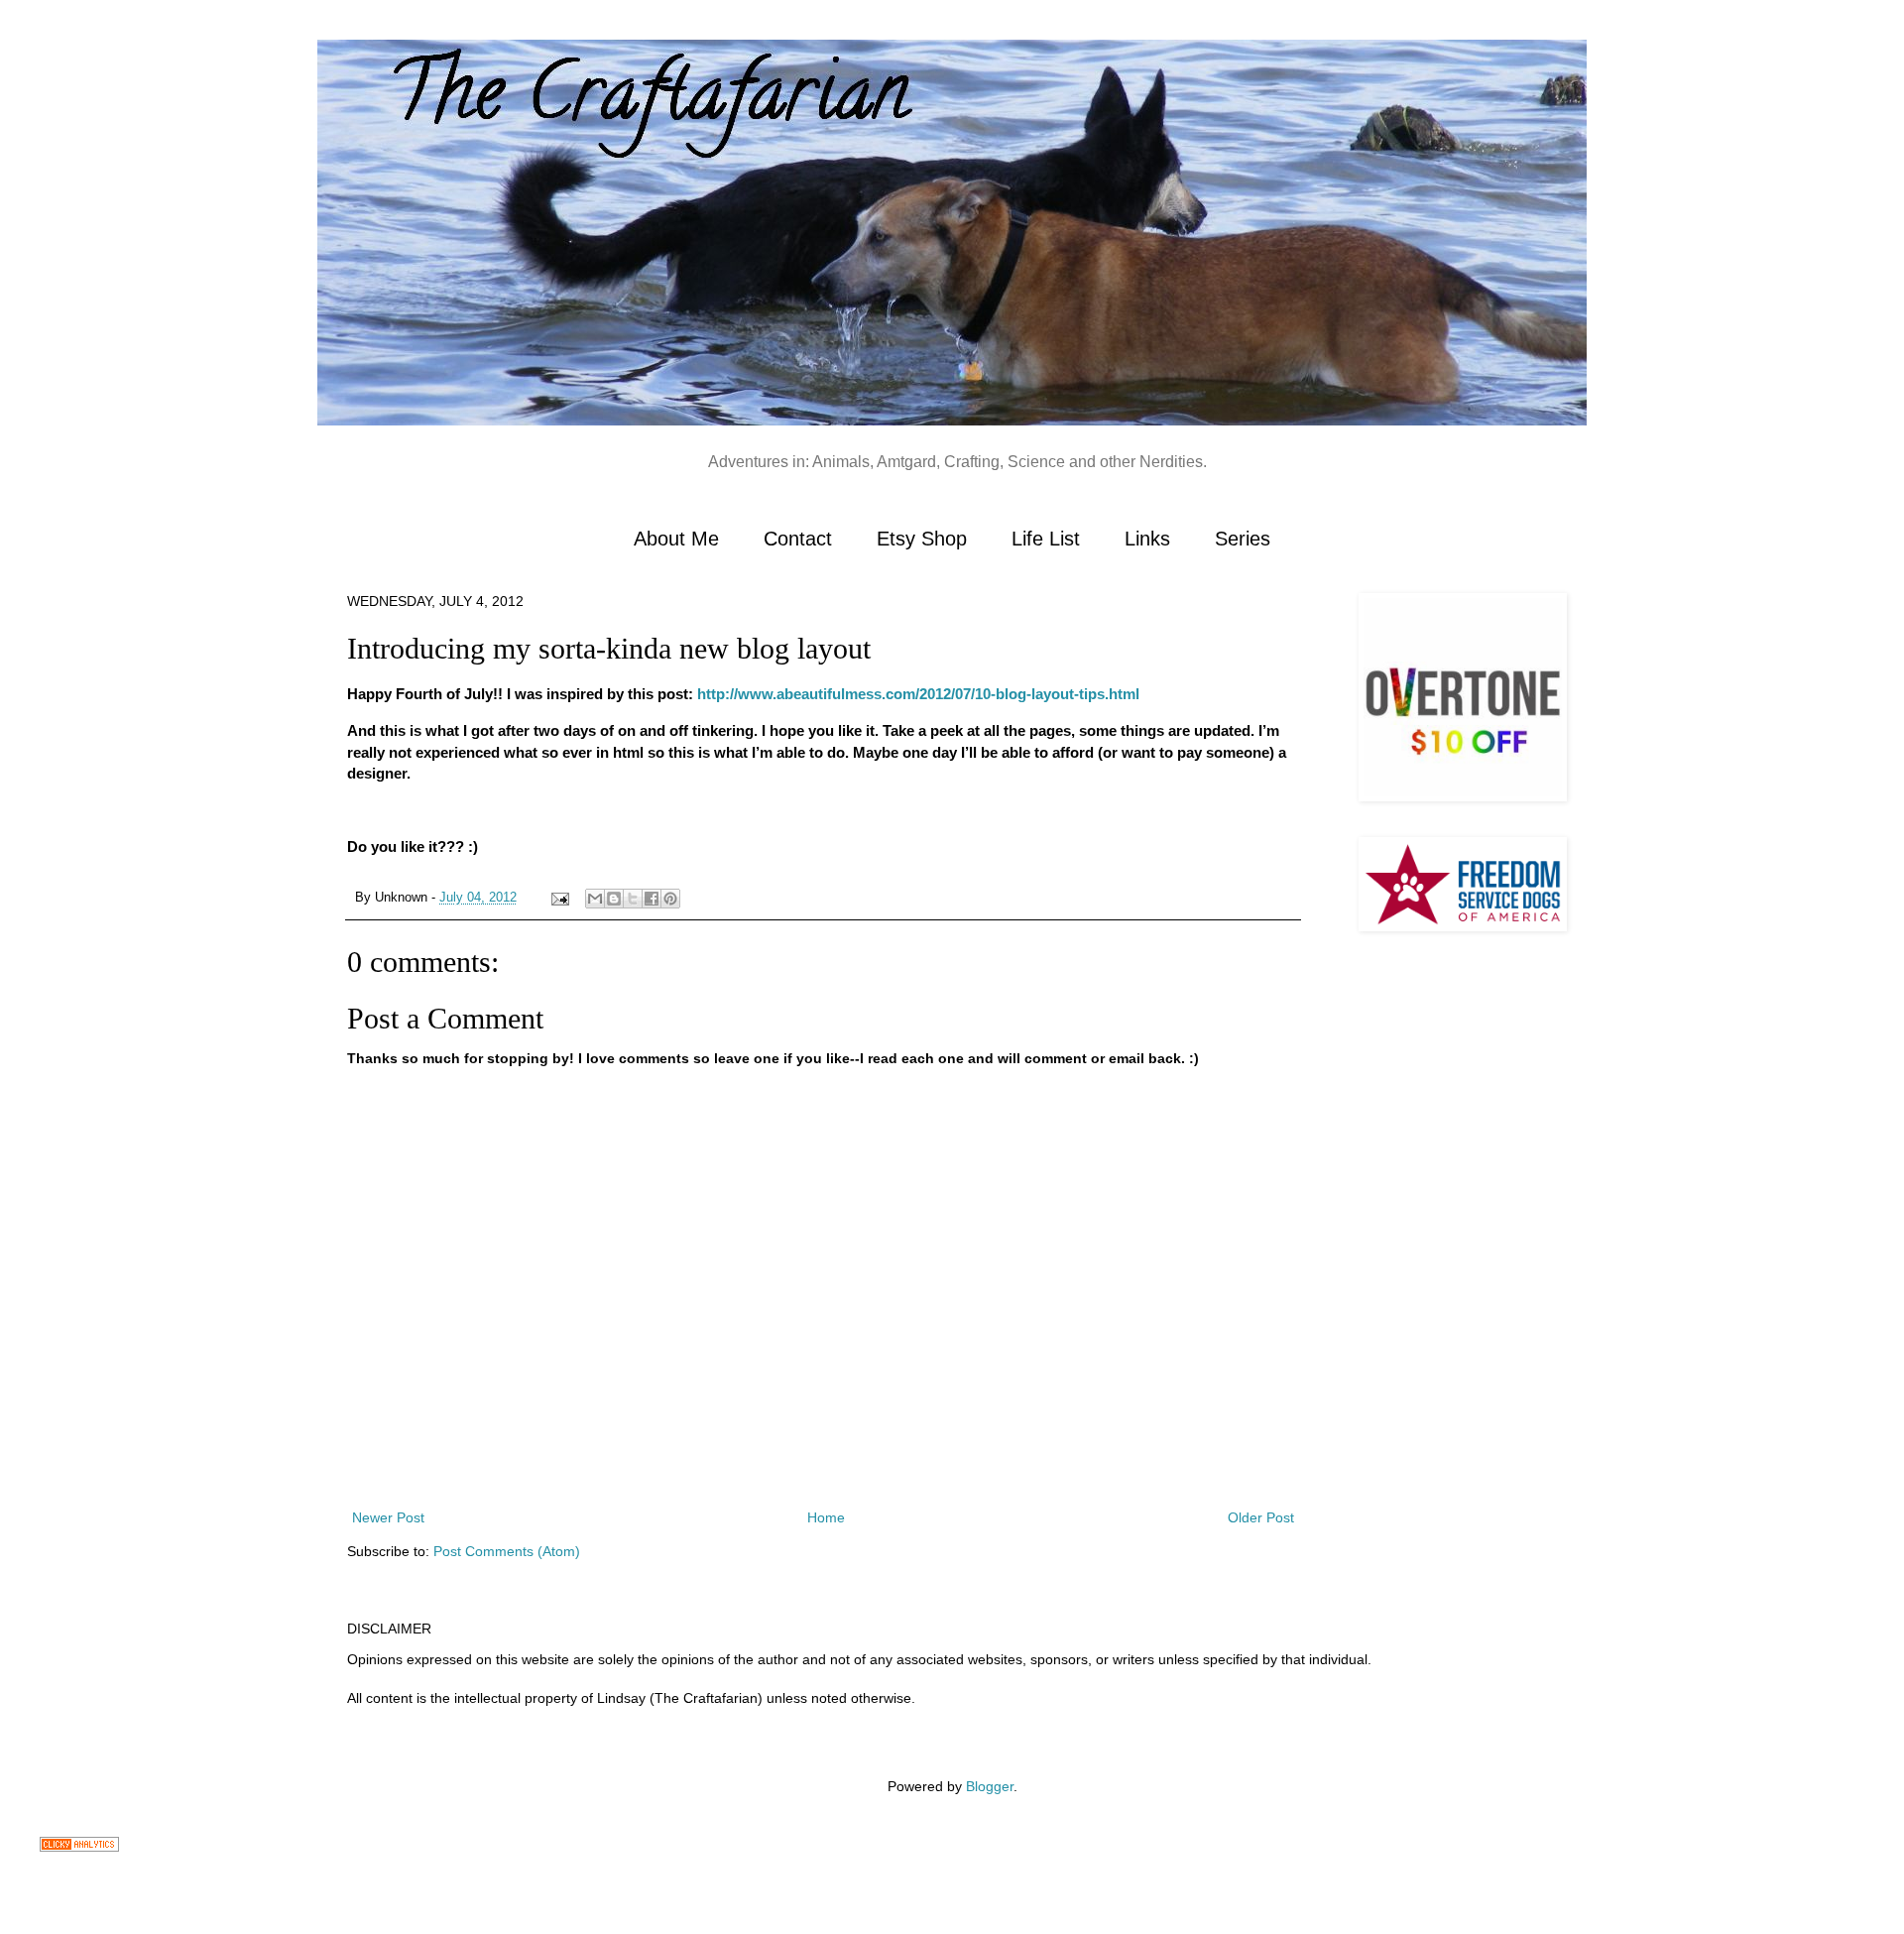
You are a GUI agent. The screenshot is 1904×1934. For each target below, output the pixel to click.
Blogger (990, 1786)
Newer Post (388, 1517)
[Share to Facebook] (652, 899)
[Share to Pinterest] (670, 899)
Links (1147, 539)
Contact (798, 539)
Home (826, 1517)
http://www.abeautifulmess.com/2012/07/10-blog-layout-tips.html (918, 694)
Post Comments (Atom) (507, 1551)
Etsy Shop (922, 539)
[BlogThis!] (614, 899)
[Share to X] (633, 899)
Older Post (1261, 1517)
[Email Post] (559, 898)
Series (1243, 539)
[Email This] (595, 899)
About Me (676, 539)
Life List (1046, 539)
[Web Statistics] (79, 1847)
